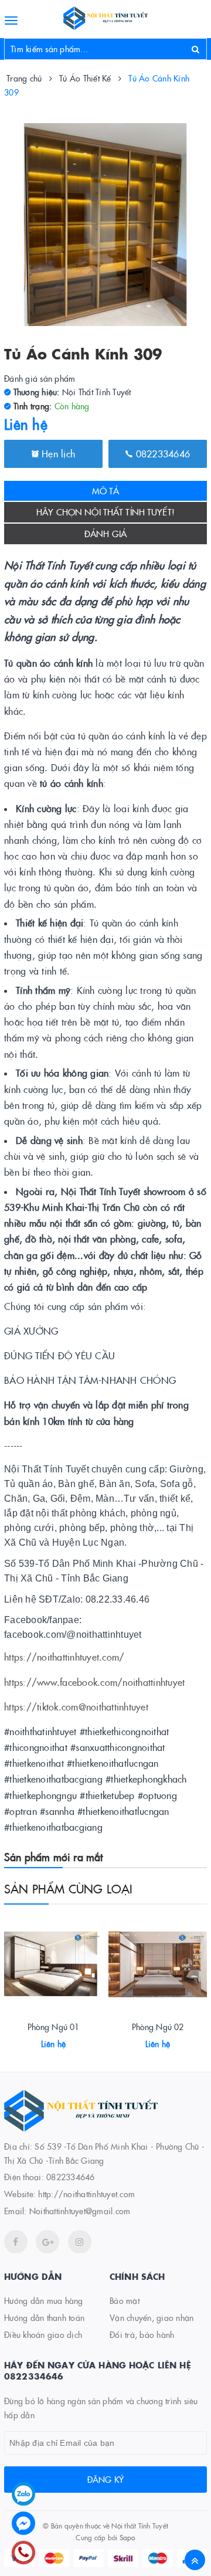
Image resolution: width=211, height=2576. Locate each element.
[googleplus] (47, 2242)
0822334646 (161, 453)
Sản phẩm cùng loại (69, 1888)
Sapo (127, 2537)
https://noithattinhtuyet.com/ (64, 1657)
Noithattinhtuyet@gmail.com (80, 2211)
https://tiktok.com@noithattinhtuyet (76, 1706)
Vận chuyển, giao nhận (152, 2317)
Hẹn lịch (57, 453)
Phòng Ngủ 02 (158, 2027)
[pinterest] (80, 2242)
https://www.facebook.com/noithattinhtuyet (94, 1682)
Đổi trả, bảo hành (142, 2334)
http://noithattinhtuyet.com (86, 2194)
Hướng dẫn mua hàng (44, 2300)
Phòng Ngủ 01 (54, 2027)
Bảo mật (125, 2300)
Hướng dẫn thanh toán (44, 2317)
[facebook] (16, 2242)
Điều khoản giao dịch (43, 2334)
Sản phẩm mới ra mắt (53, 1857)
